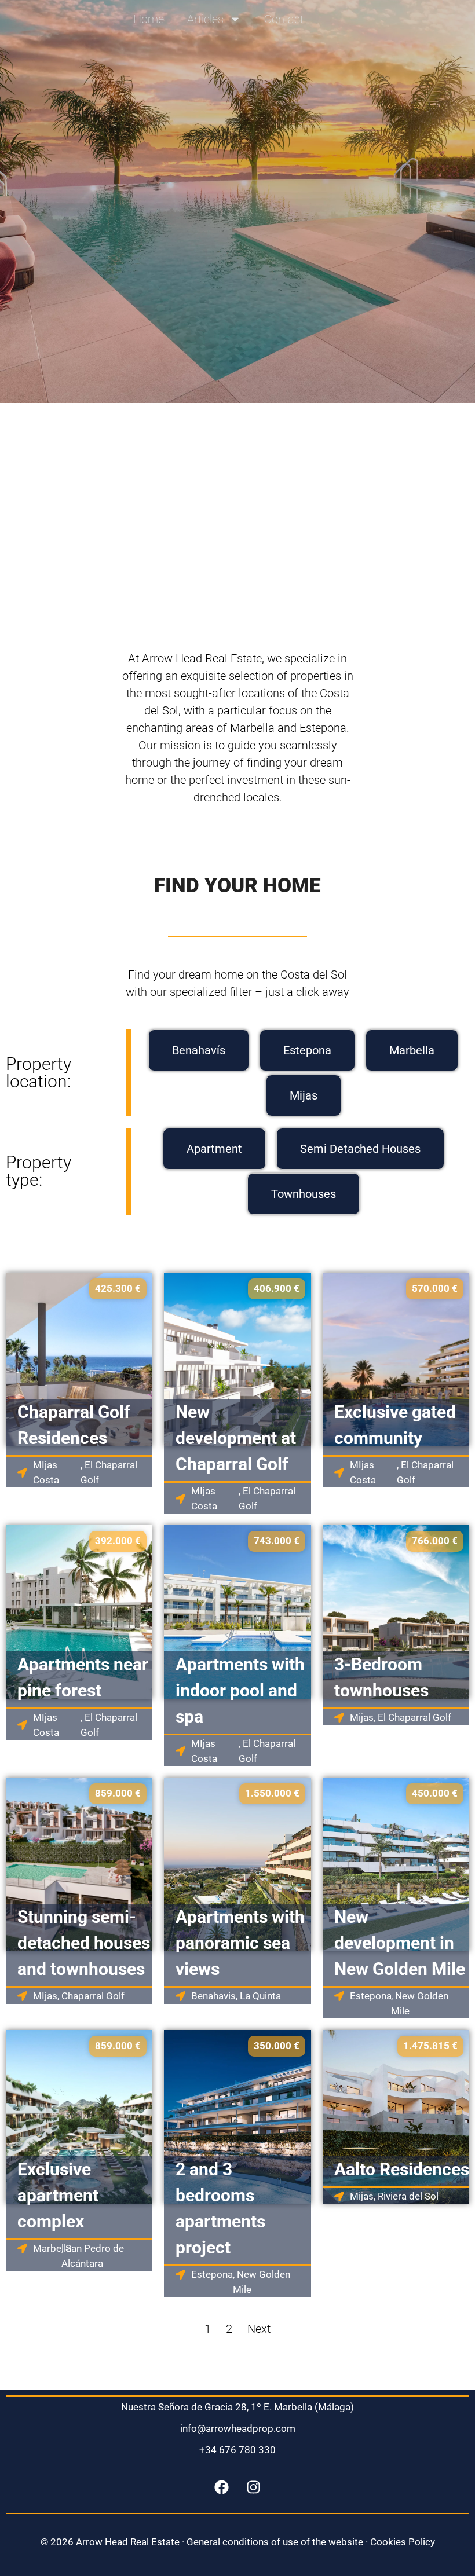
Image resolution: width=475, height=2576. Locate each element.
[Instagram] (254, 2487)
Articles (205, 19)
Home (149, 19)
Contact (284, 19)
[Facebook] (222, 2487)
